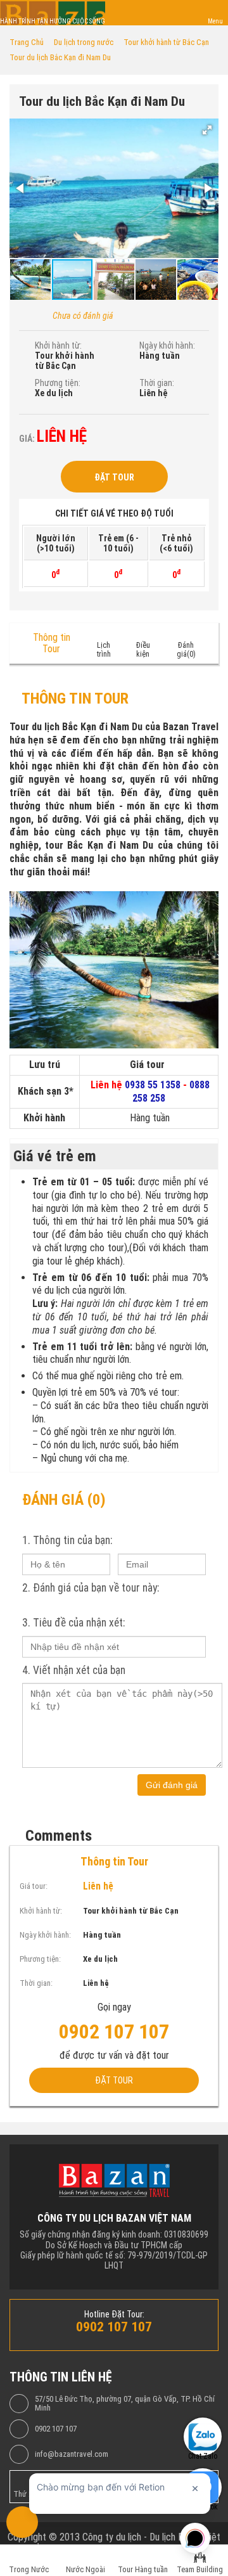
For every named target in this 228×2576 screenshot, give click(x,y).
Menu (215, 21)
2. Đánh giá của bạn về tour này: (91, 1588)
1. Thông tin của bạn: (67, 1540)
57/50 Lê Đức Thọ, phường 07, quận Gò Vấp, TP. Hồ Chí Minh (125, 2404)
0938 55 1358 (153, 1085)
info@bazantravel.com (72, 2454)
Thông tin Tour (52, 643)
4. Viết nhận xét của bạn (74, 1670)
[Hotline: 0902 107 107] (22, 2522)
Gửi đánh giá (172, 1785)
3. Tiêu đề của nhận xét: (73, 1623)
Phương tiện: (58, 383)
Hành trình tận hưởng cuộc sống (53, 21)
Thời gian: (157, 383)
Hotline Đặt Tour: (114, 2314)
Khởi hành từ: (58, 345)
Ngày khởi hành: (167, 345)
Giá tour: (34, 1886)
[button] (207, 130)
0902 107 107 (56, 2429)
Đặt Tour (114, 477)
